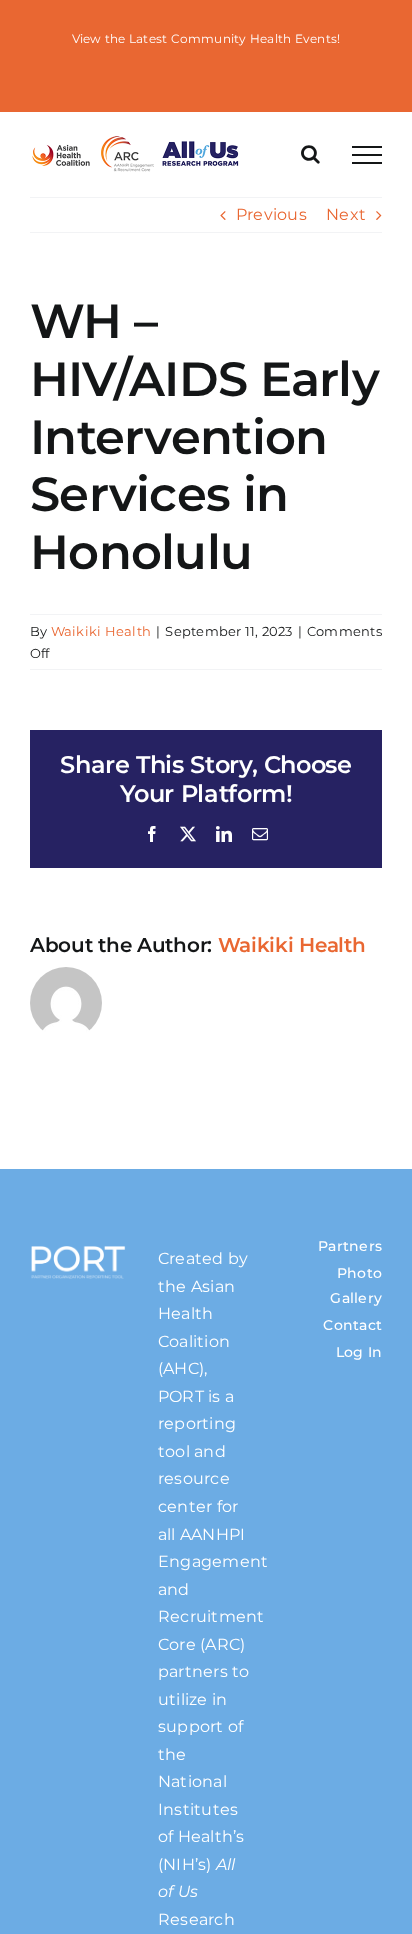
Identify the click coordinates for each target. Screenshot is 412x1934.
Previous (271, 214)
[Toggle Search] (310, 154)
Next (346, 214)
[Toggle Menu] (367, 155)
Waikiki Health (101, 631)
